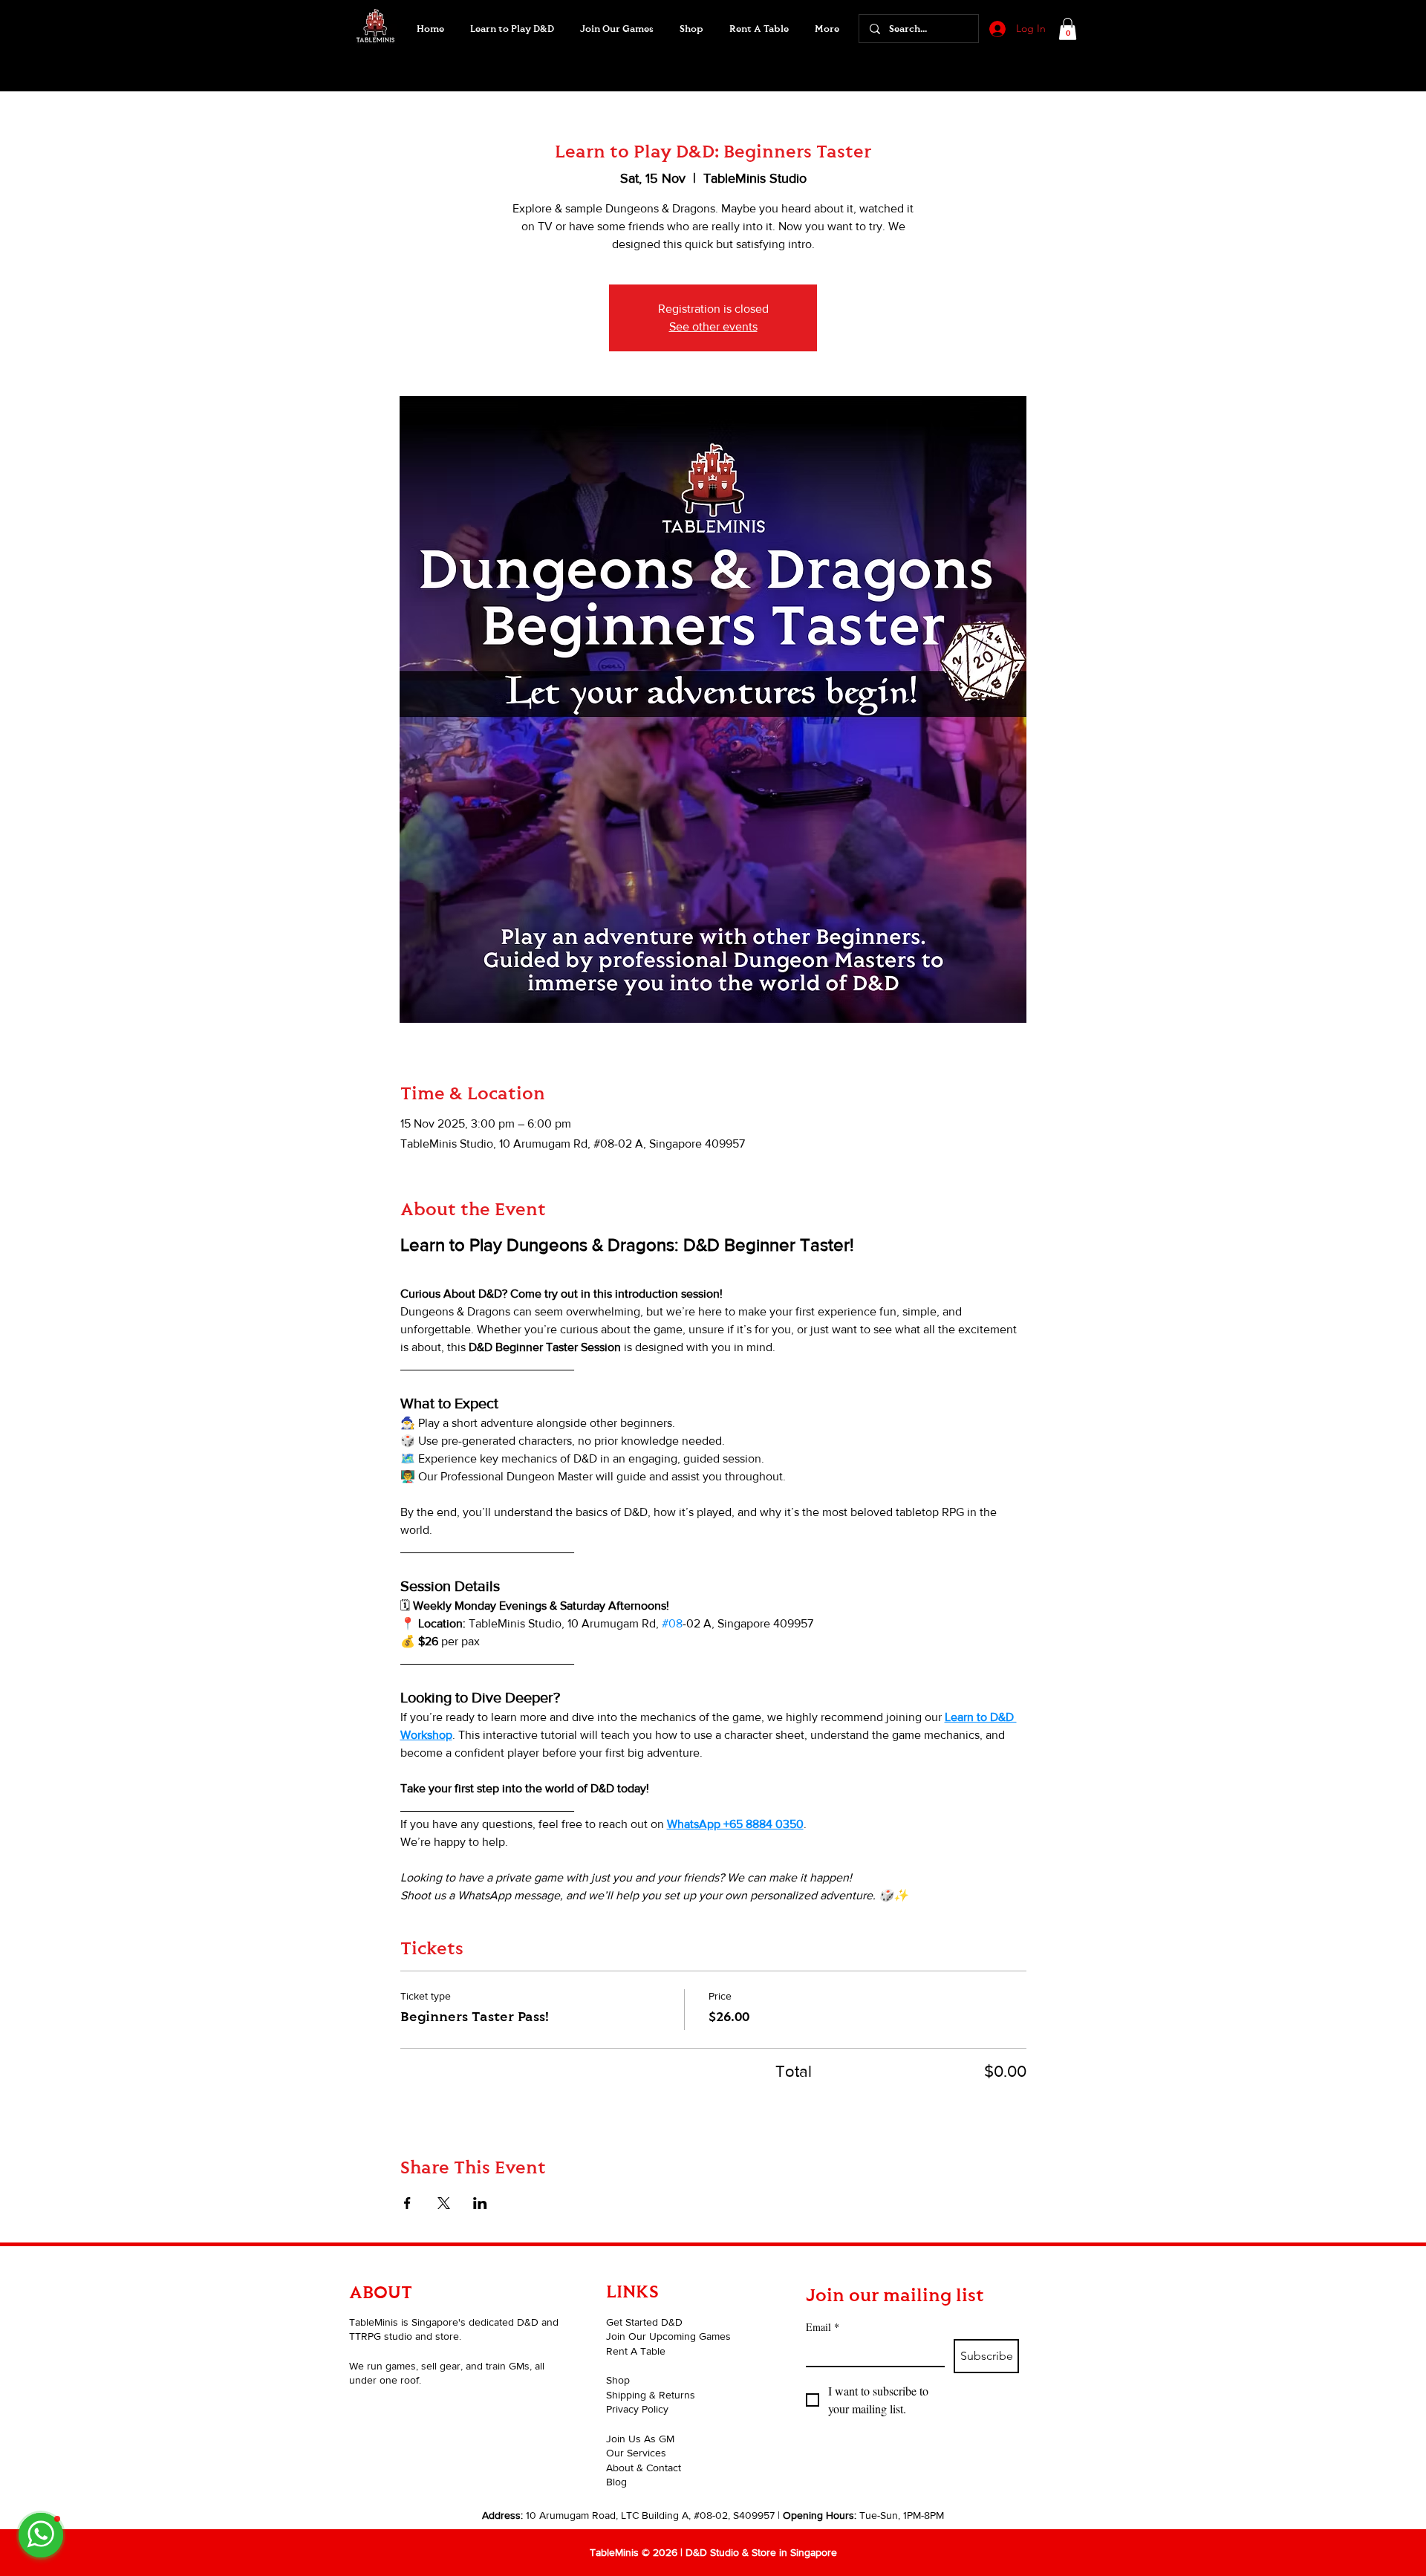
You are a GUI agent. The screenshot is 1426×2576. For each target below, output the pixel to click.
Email (823, 2327)
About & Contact (644, 2468)
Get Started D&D (644, 2322)
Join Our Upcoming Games (668, 2336)
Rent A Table (636, 2351)
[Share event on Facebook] (407, 2203)
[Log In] (996, 29)
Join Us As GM (640, 2439)
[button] (616, 29)
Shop (618, 2380)
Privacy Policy (637, 2409)
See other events (713, 326)
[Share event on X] (444, 2203)
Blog (616, 2482)
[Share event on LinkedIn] (480, 2203)
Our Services (636, 2453)
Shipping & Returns (651, 2395)
